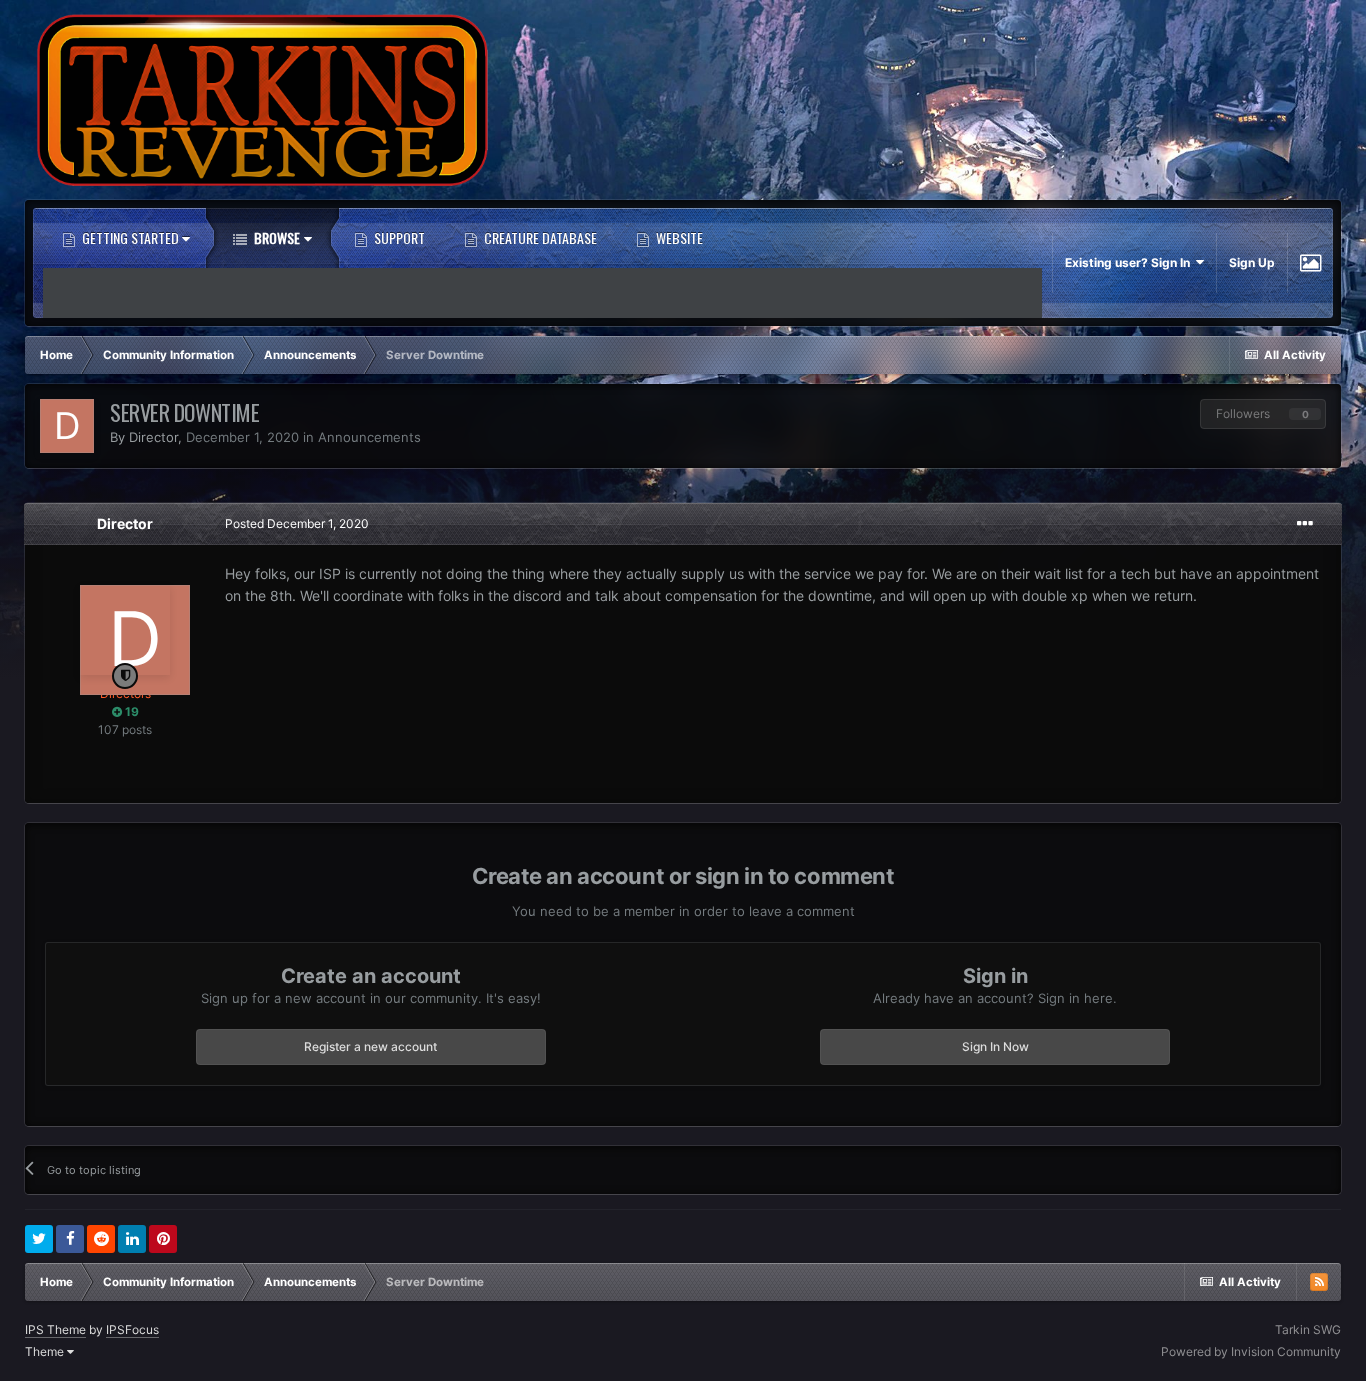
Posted (297, 523)
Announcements (369, 437)
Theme (46, 1351)
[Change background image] (1310, 263)
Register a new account (370, 1046)
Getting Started (130, 237)
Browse (275, 237)
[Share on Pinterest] (163, 1239)
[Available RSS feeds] (1319, 1282)
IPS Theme (55, 1329)
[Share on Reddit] (101, 1239)
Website (678, 237)
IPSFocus (132, 1329)
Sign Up (1252, 262)
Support (398, 237)
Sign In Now (995, 1046)
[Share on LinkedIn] (132, 1239)
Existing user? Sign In (1130, 262)
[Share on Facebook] (70, 1239)
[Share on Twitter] (39, 1239)
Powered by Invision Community (1251, 1351)
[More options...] (1305, 524)
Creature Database (539, 237)
